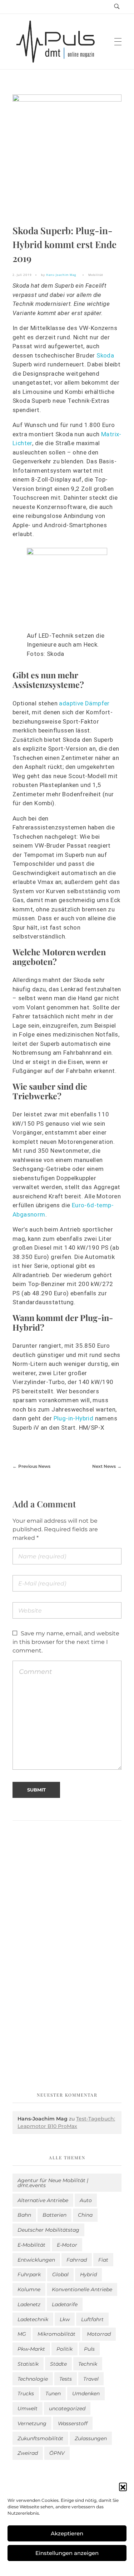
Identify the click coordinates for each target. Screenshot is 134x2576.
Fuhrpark (29, 2274)
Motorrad (99, 2334)
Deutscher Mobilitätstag (48, 2230)
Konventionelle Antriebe (82, 2289)
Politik (64, 2349)
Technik (88, 2364)
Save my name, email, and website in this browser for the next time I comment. (66, 1642)
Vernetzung (32, 2423)
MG (22, 2334)
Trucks (26, 2394)
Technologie (33, 2379)
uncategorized (67, 2408)
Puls (89, 2349)
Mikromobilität (56, 2334)
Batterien (54, 2215)
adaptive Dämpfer (84, 703)
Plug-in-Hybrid (74, 1418)
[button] (123, 2487)
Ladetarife (65, 2304)
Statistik (28, 2364)
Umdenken (86, 2394)
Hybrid (88, 2274)
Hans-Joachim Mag (61, 275)
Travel (91, 2379)
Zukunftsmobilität (40, 2438)
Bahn (24, 2215)
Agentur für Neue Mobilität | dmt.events (53, 2183)
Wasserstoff (73, 2423)
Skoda (105, 355)
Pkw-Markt (31, 2349)
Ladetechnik (33, 2319)
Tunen (53, 2394)
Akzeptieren (67, 2533)
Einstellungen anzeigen (67, 2553)
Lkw (65, 2319)
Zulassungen (91, 2438)
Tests (66, 2379)
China (85, 2215)
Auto (86, 2200)
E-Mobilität (31, 2245)
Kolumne (29, 2289)
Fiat (103, 2260)
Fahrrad (77, 2260)
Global (60, 2274)
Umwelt (28, 2408)
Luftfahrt (92, 2319)
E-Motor (67, 2245)
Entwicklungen (36, 2260)
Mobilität (96, 275)
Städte (58, 2364)
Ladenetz (29, 2304)
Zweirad (28, 2453)
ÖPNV (57, 2453)
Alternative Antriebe (43, 2200)
